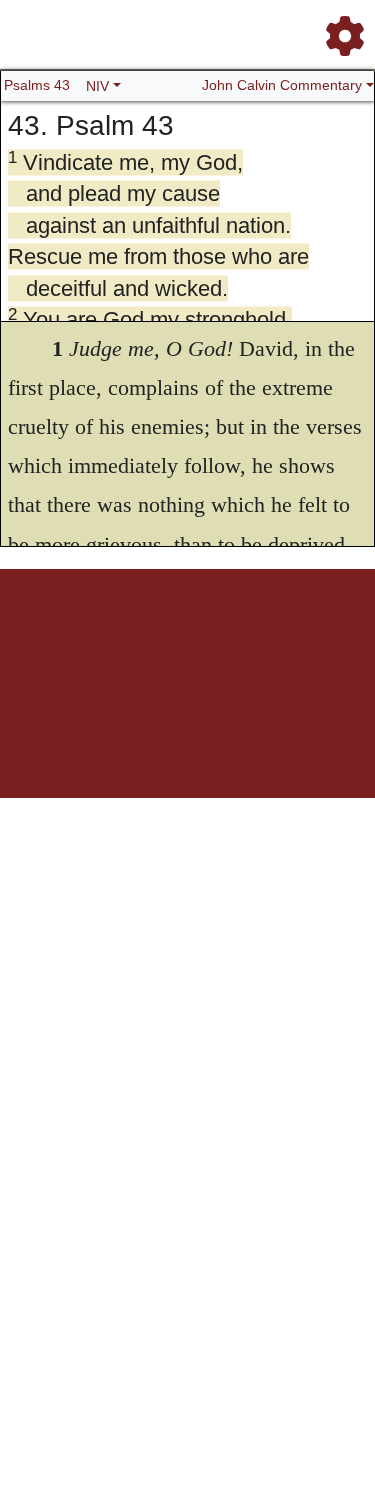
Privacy (311, 638)
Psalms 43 (37, 85)
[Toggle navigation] (339, 28)
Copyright (264, 638)
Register (98, 638)
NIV (97, 86)
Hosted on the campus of (88, 739)
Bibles (183, 638)
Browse (143, 638)
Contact (173, 649)
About (219, 638)
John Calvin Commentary (282, 85)
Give (210, 649)
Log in (55, 638)
